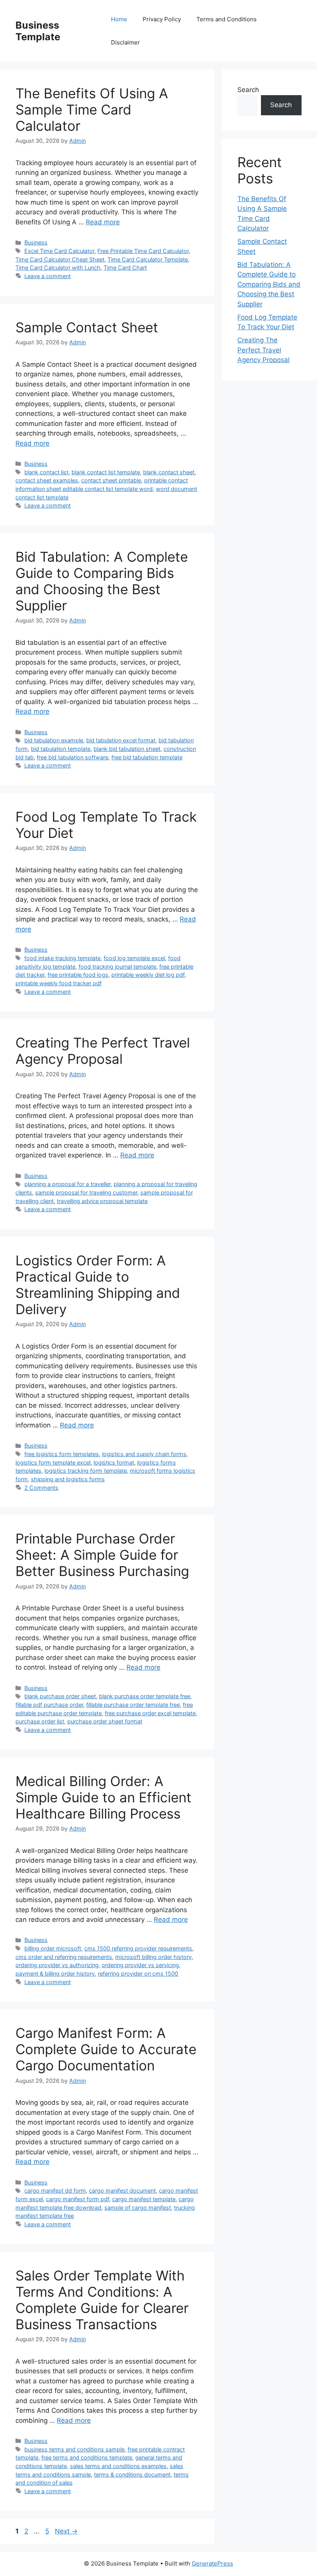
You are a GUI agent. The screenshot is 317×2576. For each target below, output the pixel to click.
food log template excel (134, 958)
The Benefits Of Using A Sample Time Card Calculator (92, 109)
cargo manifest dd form (55, 2191)
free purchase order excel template (150, 1713)
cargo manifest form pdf (78, 2199)
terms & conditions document (132, 2474)
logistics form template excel (53, 1462)
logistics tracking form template (86, 1471)
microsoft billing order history (153, 1957)
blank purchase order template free (145, 1696)
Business (36, 242)
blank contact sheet (169, 472)
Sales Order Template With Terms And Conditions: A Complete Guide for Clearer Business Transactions (102, 2300)
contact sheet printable (111, 480)
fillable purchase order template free (133, 1705)
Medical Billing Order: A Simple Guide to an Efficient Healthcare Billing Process (103, 1797)
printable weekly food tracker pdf (59, 983)
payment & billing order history (55, 1973)
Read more (103, 222)
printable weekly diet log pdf (148, 975)
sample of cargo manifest (138, 2208)
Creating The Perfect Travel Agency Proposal (103, 1051)
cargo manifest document (122, 2191)
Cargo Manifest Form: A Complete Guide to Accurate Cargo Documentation (106, 2049)
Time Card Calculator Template (148, 259)
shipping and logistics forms (68, 1479)
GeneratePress (212, 2563)
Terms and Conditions (227, 19)
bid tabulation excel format (121, 740)
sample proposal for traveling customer (86, 1192)
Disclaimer (125, 42)
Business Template (38, 31)
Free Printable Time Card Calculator (143, 251)
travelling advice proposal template (102, 1201)
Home (119, 19)
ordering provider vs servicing (140, 1965)
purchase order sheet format (105, 1721)
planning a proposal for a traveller (67, 1184)
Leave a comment (48, 276)
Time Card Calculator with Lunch (58, 268)
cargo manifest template (144, 2199)
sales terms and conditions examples (118, 2466)
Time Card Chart (125, 268)
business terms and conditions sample (74, 2449)
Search (248, 90)
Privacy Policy (162, 19)
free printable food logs (78, 975)
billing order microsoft (53, 1948)
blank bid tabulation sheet (127, 749)
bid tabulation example (54, 740)
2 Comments (41, 1488)
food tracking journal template (117, 967)
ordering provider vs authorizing (57, 1965)
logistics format (114, 1462)
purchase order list (40, 1721)
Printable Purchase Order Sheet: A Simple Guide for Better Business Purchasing (102, 1555)
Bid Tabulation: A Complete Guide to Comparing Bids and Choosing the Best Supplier (102, 581)
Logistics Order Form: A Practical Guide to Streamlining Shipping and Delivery (98, 1285)
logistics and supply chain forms (144, 1454)
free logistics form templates (62, 1454)
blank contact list (46, 472)
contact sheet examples (47, 480)
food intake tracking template (62, 958)
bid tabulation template (61, 749)
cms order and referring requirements (64, 1957)
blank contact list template (106, 472)
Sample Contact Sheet (87, 327)
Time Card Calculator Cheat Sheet (60, 259)
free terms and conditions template (87, 2457)
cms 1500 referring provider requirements (138, 1948)
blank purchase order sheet (60, 1696)
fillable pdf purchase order (49, 1705)
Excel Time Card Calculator (59, 251)
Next (66, 2531)
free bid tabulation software (72, 757)
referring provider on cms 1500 (138, 1973)
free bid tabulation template (147, 757)
